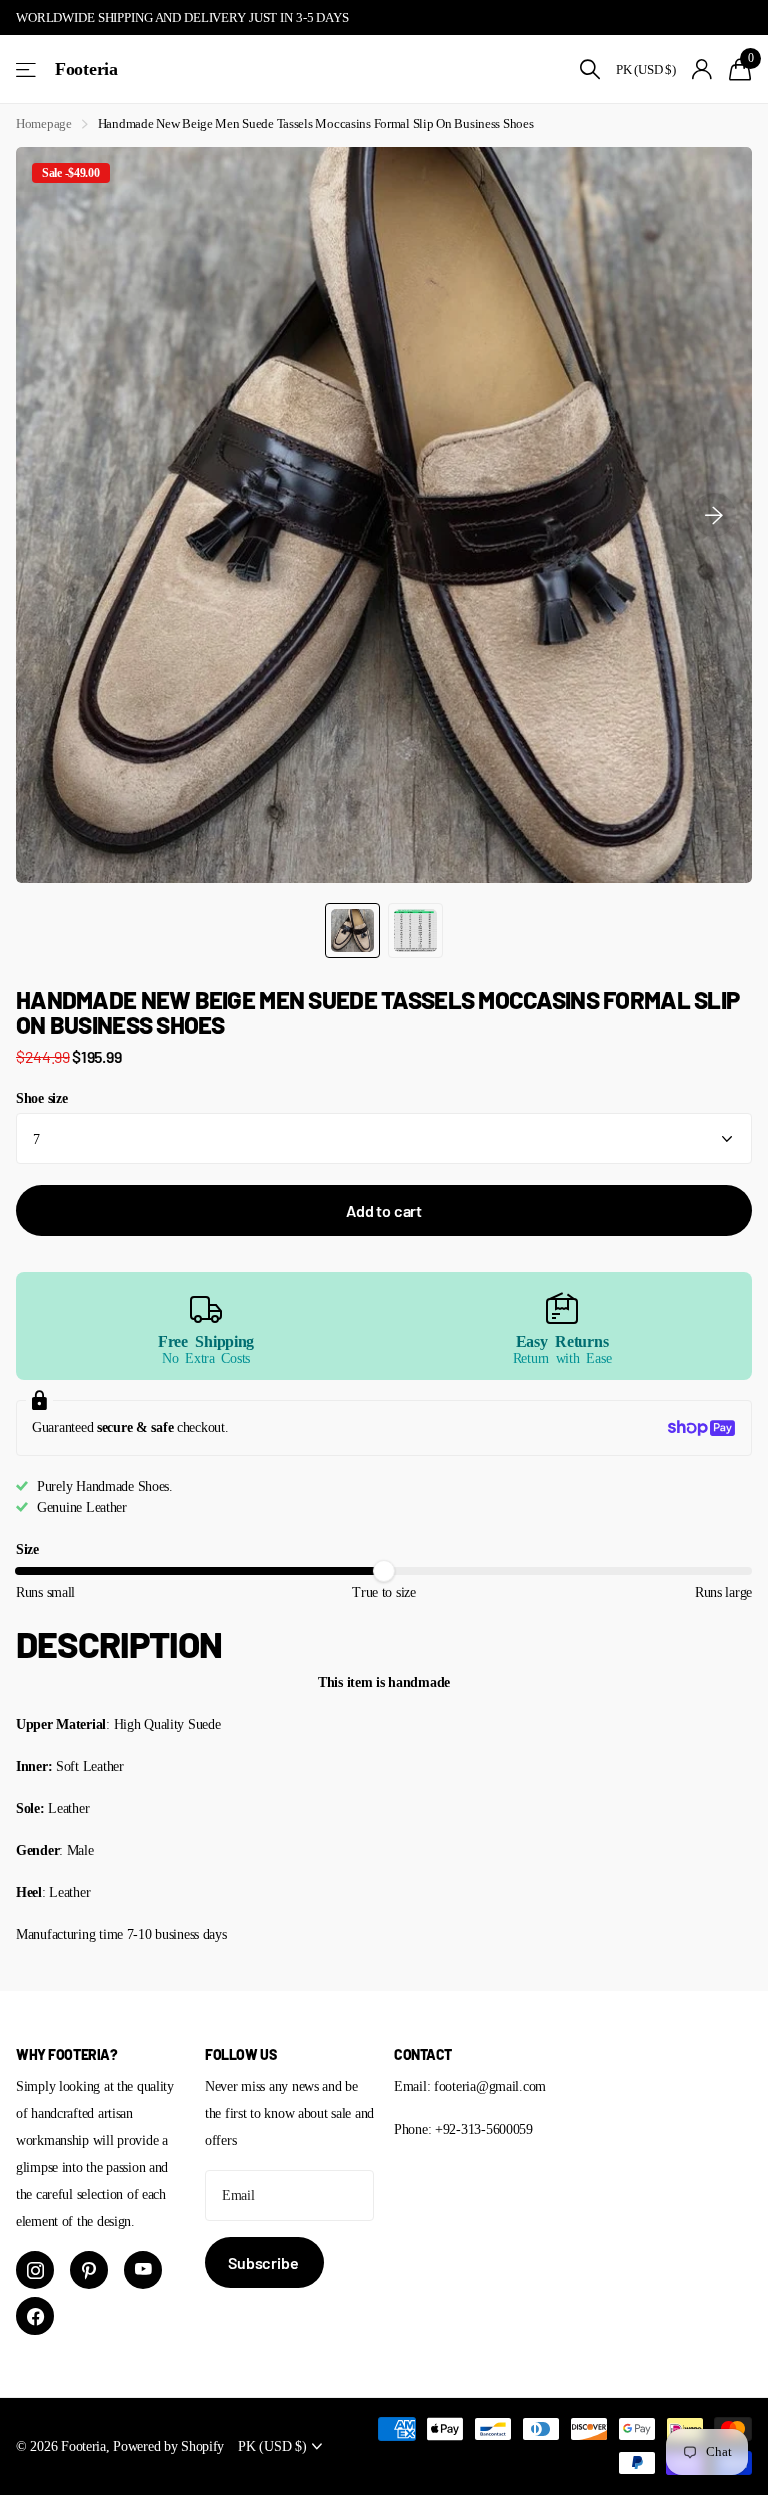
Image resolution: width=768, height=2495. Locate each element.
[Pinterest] (89, 2270)
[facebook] (35, 2316)
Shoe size (41, 1098)
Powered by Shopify (168, 2446)
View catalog (27, 69)
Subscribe (264, 2262)
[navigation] (352, 930)
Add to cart (384, 1210)
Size (27, 1549)
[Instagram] (35, 2270)
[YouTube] (143, 2270)
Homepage (44, 123)
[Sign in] (702, 69)
